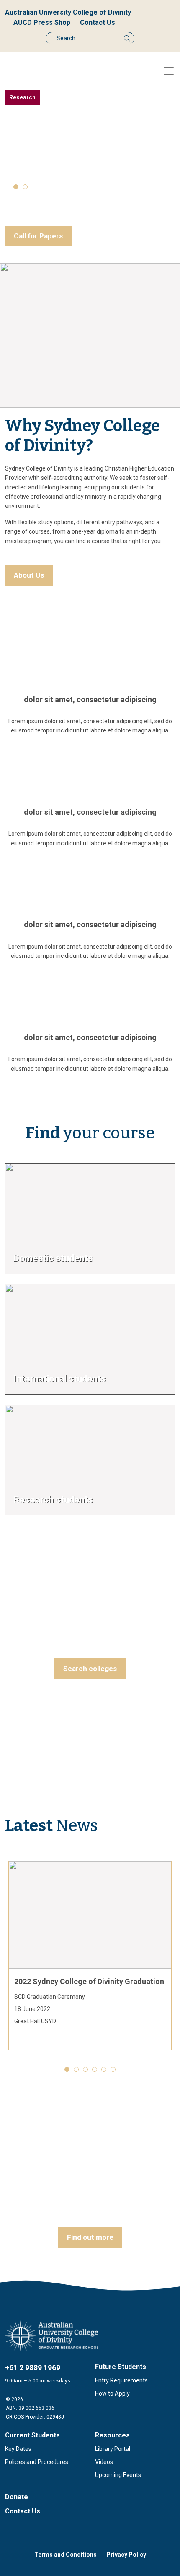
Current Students (32, 2435)
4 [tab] (95, 2069)
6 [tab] (113, 2069)
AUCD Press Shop (42, 22)
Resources (112, 2435)
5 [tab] (104, 2069)
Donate (17, 2497)
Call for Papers (38, 236)
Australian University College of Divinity (68, 12)
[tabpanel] (90, 168)
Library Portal (113, 2449)
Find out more (90, 2237)
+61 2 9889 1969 (33, 2368)
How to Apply (112, 2393)
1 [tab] (16, 187)
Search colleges (90, 1669)
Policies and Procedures (37, 2462)
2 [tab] (25, 187)
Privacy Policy (126, 2555)
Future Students (121, 2367)
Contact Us (98, 22)
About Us (29, 575)
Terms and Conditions (66, 2555)
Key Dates (18, 2449)
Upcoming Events (118, 2475)
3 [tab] (85, 2069)
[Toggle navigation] (169, 71)
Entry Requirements (121, 2380)
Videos (104, 2462)
